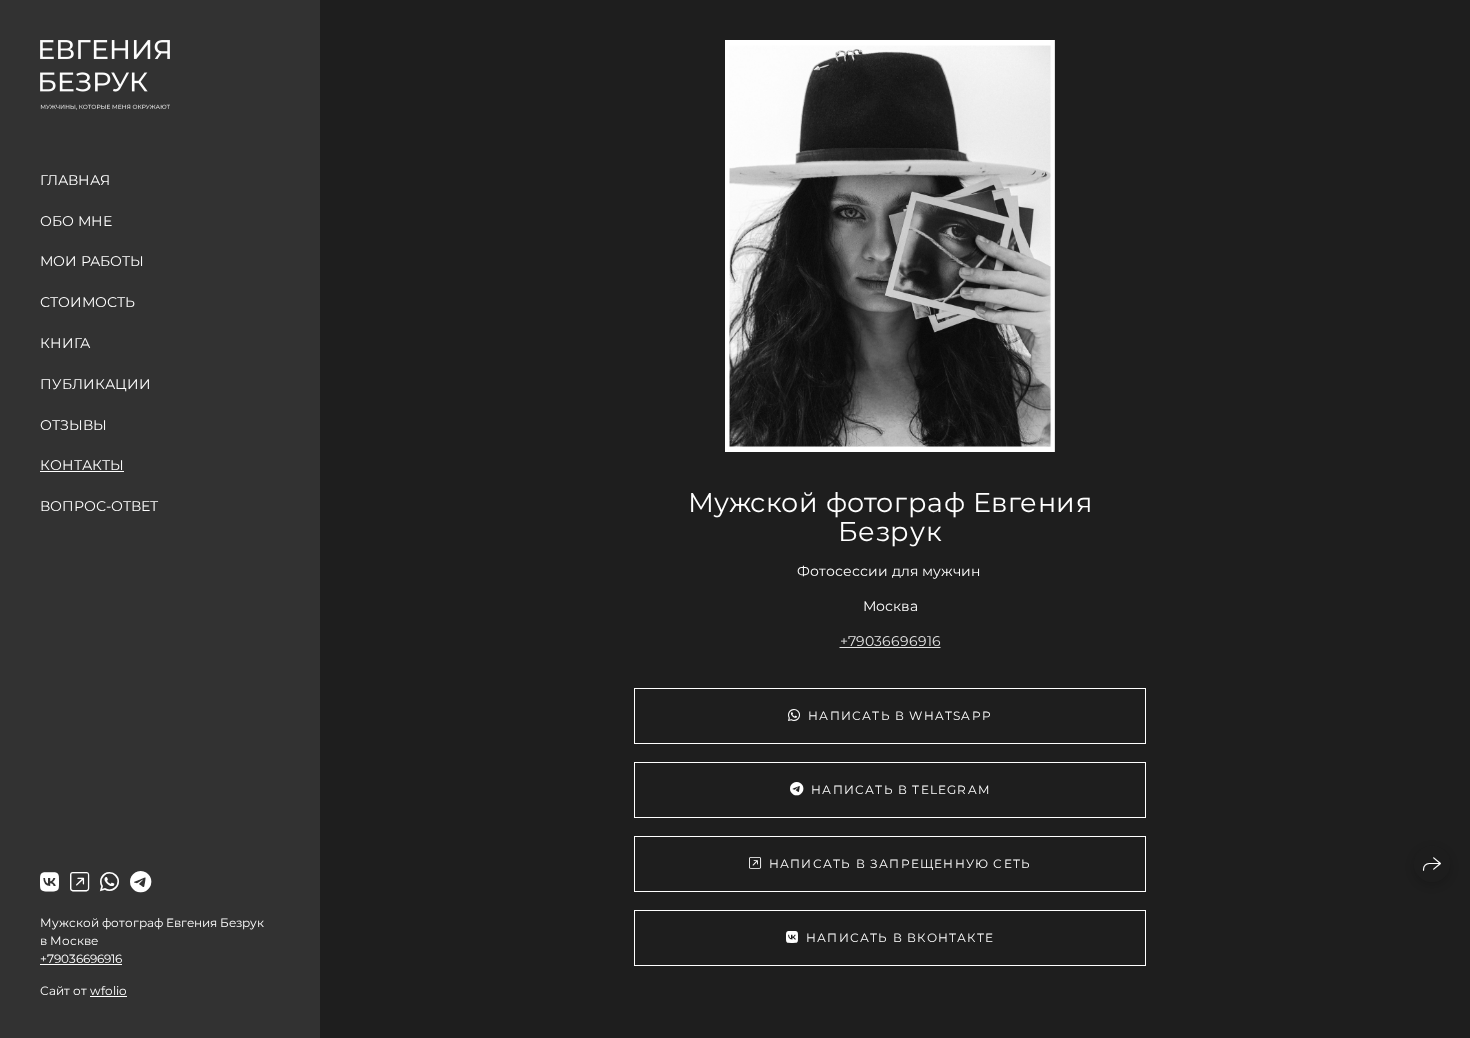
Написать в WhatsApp (900, 715)
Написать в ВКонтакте (900, 937)
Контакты (82, 465)
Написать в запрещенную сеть (900, 863)
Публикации (95, 384)
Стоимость (87, 302)
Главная (75, 180)
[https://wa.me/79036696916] (109, 882)
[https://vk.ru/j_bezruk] (49, 882)
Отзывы (73, 425)
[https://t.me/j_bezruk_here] (140, 882)
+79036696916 (81, 958)
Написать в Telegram (900, 789)
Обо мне (76, 221)
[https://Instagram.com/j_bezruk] (79, 882)
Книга (65, 343)
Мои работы (92, 261)
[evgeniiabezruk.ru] (105, 75)
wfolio (108, 990)
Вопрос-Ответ (99, 506)
